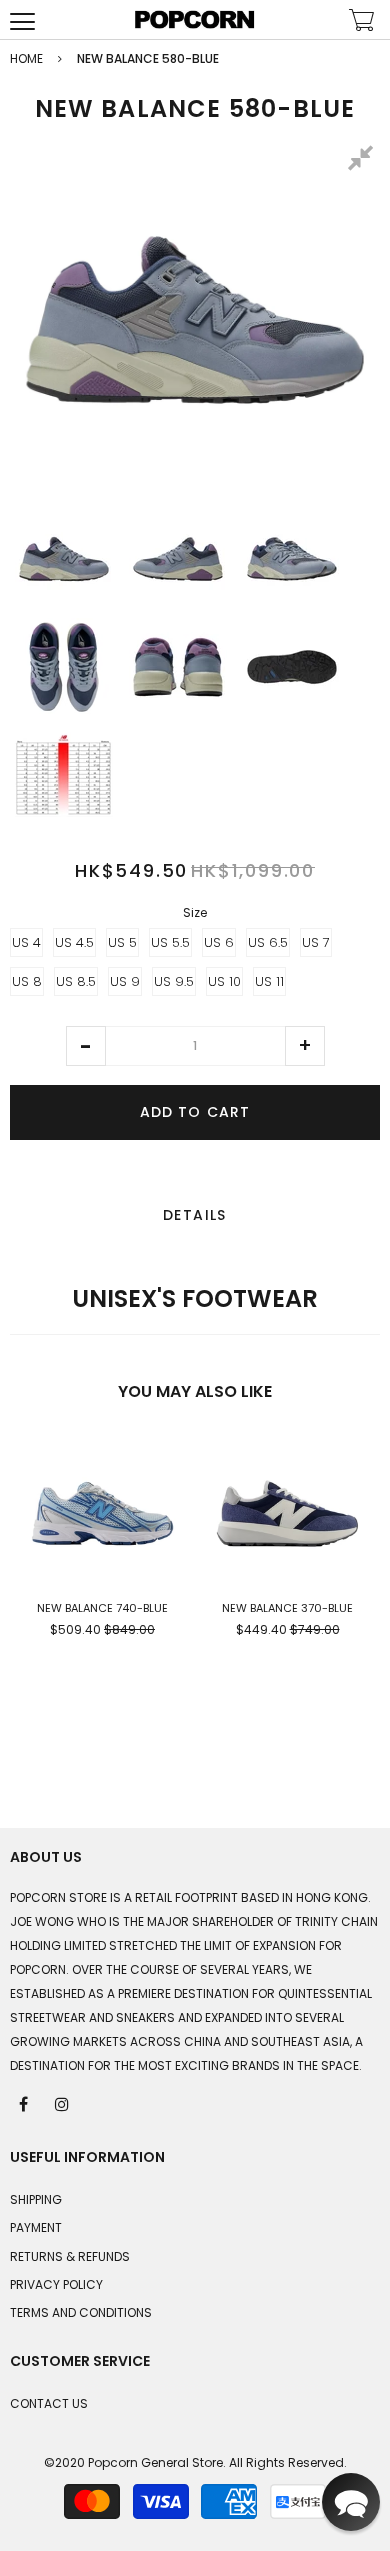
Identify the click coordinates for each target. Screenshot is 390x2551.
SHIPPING (36, 2199)
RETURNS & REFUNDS (70, 2256)
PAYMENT (36, 2227)
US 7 (316, 942)
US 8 (27, 981)
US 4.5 (74, 942)
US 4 (26, 942)
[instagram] (63, 2103)
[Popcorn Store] (195, 19)
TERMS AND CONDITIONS (81, 2312)
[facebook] (25, 2103)
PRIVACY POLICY (56, 2284)
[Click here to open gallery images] (364, 161)
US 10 (224, 981)
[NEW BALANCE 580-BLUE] (64, 559)
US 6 (219, 942)
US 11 (269, 981)
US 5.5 (170, 942)
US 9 (125, 981)
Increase (305, 1046)
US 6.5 (268, 942)
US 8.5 (76, 981)
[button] (86, 1046)
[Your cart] (362, 22)
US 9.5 (174, 981)
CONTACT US (49, 2403)
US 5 (122, 942)
